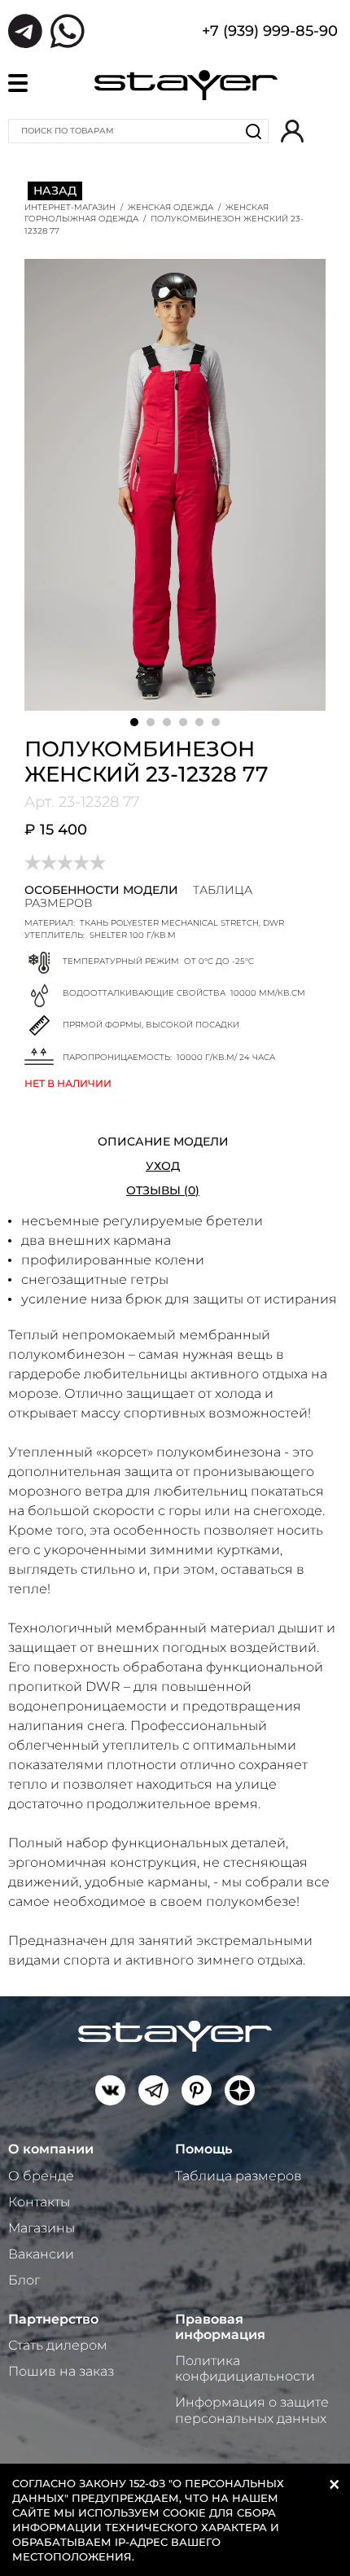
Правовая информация (220, 2327)
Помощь (203, 2149)
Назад (55, 191)
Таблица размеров (238, 2176)
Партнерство (53, 2319)
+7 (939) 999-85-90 (270, 33)
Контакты (39, 2202)
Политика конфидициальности (245, 2368)
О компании (51, 2149)
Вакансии (41, 2254)
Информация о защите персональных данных (252, 2410)
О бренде (41, 2176)
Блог (24, 2280)
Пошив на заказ (61, 2371)
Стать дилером (58, 2345)
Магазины (42, 2228)
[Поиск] (254, 131)
